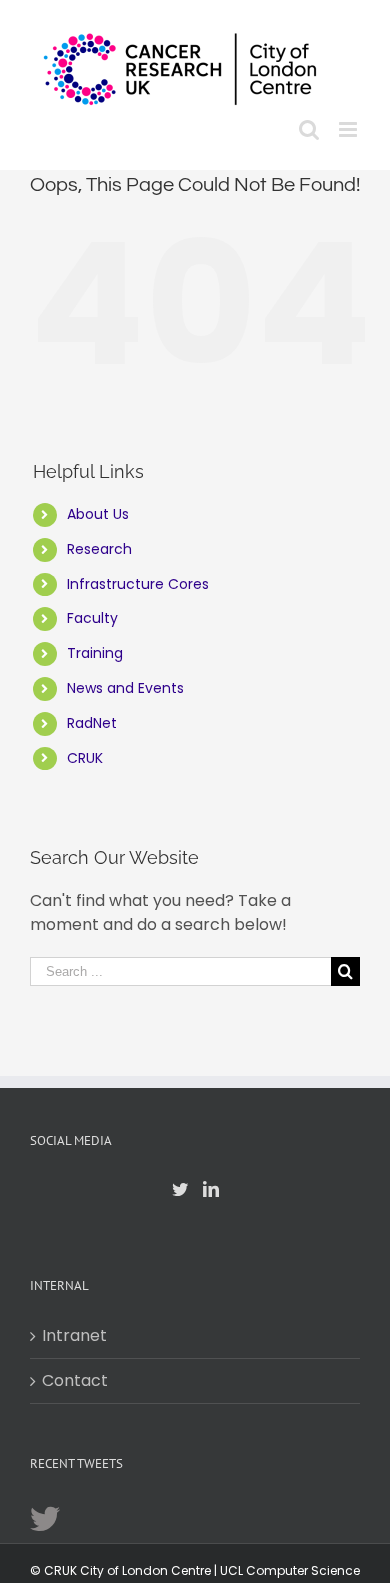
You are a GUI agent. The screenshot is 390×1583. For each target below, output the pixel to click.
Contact (75, 1380)
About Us (98, 514)
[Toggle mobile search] (309, 129)
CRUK (85, 758)
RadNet (92, 723)
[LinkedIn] (211, 1189)
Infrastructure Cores (138, 584)
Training (95, 653)
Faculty (92, 618)
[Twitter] (180, 1189)
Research (99, 549)
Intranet (74, 1335)
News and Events (125, 688)
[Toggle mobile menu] (349, 129)
